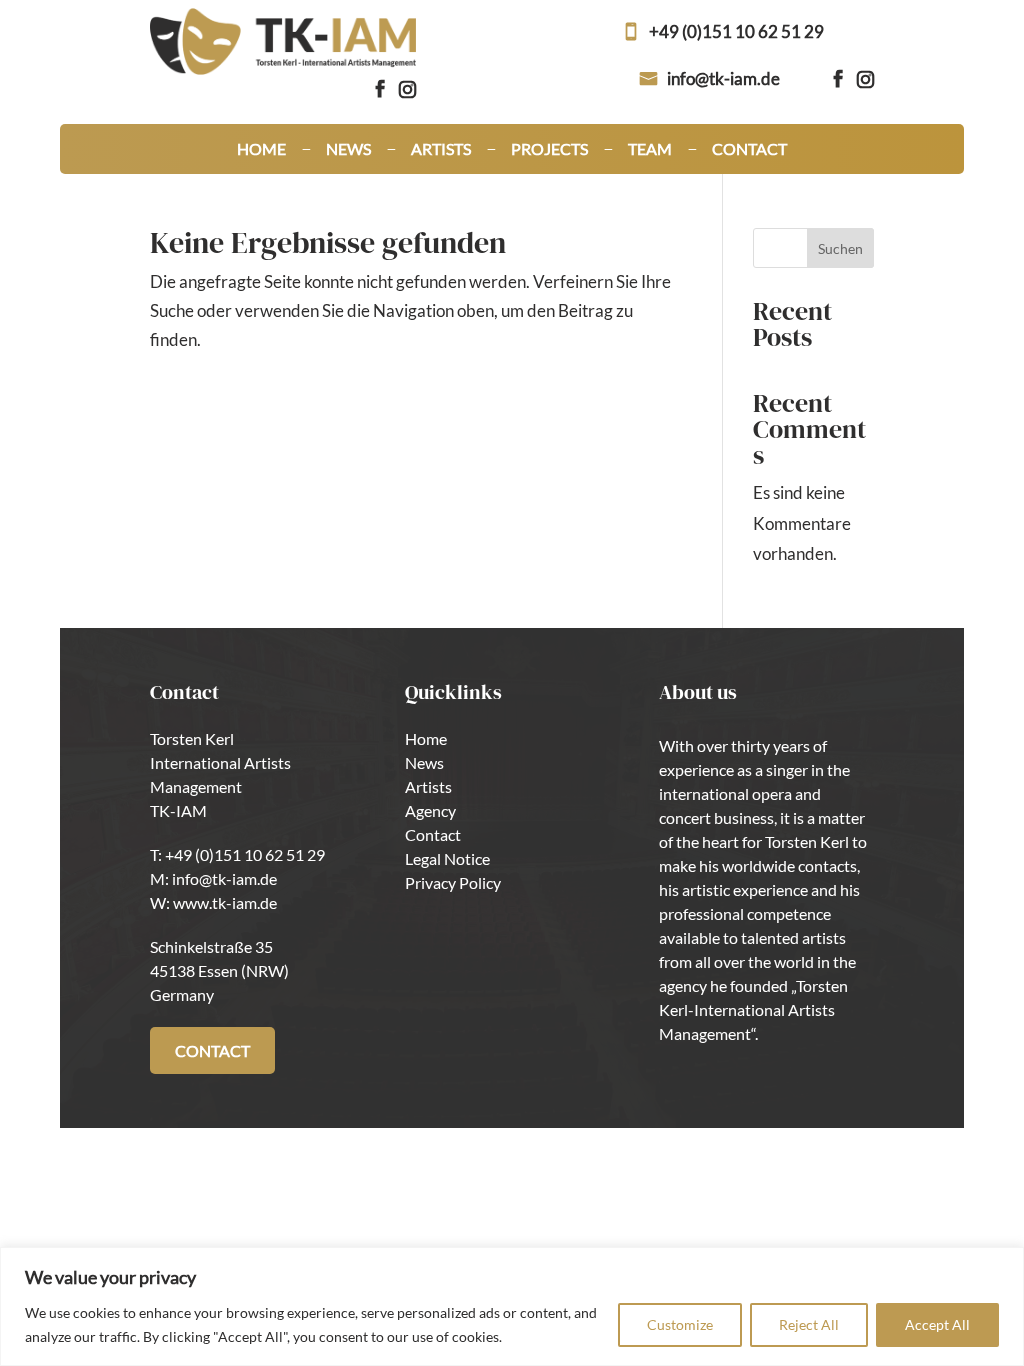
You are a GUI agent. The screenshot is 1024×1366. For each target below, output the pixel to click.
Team (650, 150)
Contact (749, 150)
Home (261, 150)
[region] (512, 1306)
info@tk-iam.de (723, 78)
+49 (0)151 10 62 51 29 (736, 31)
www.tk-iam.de (225, 902)
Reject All (809, 1324)
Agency (430, 810)
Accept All (937, 1324)
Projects (549, 150)
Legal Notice (447, 858)
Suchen (840, 248)
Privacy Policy (453, 882)
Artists (441, 150)
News (348, 150)
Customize (680, 1324)
